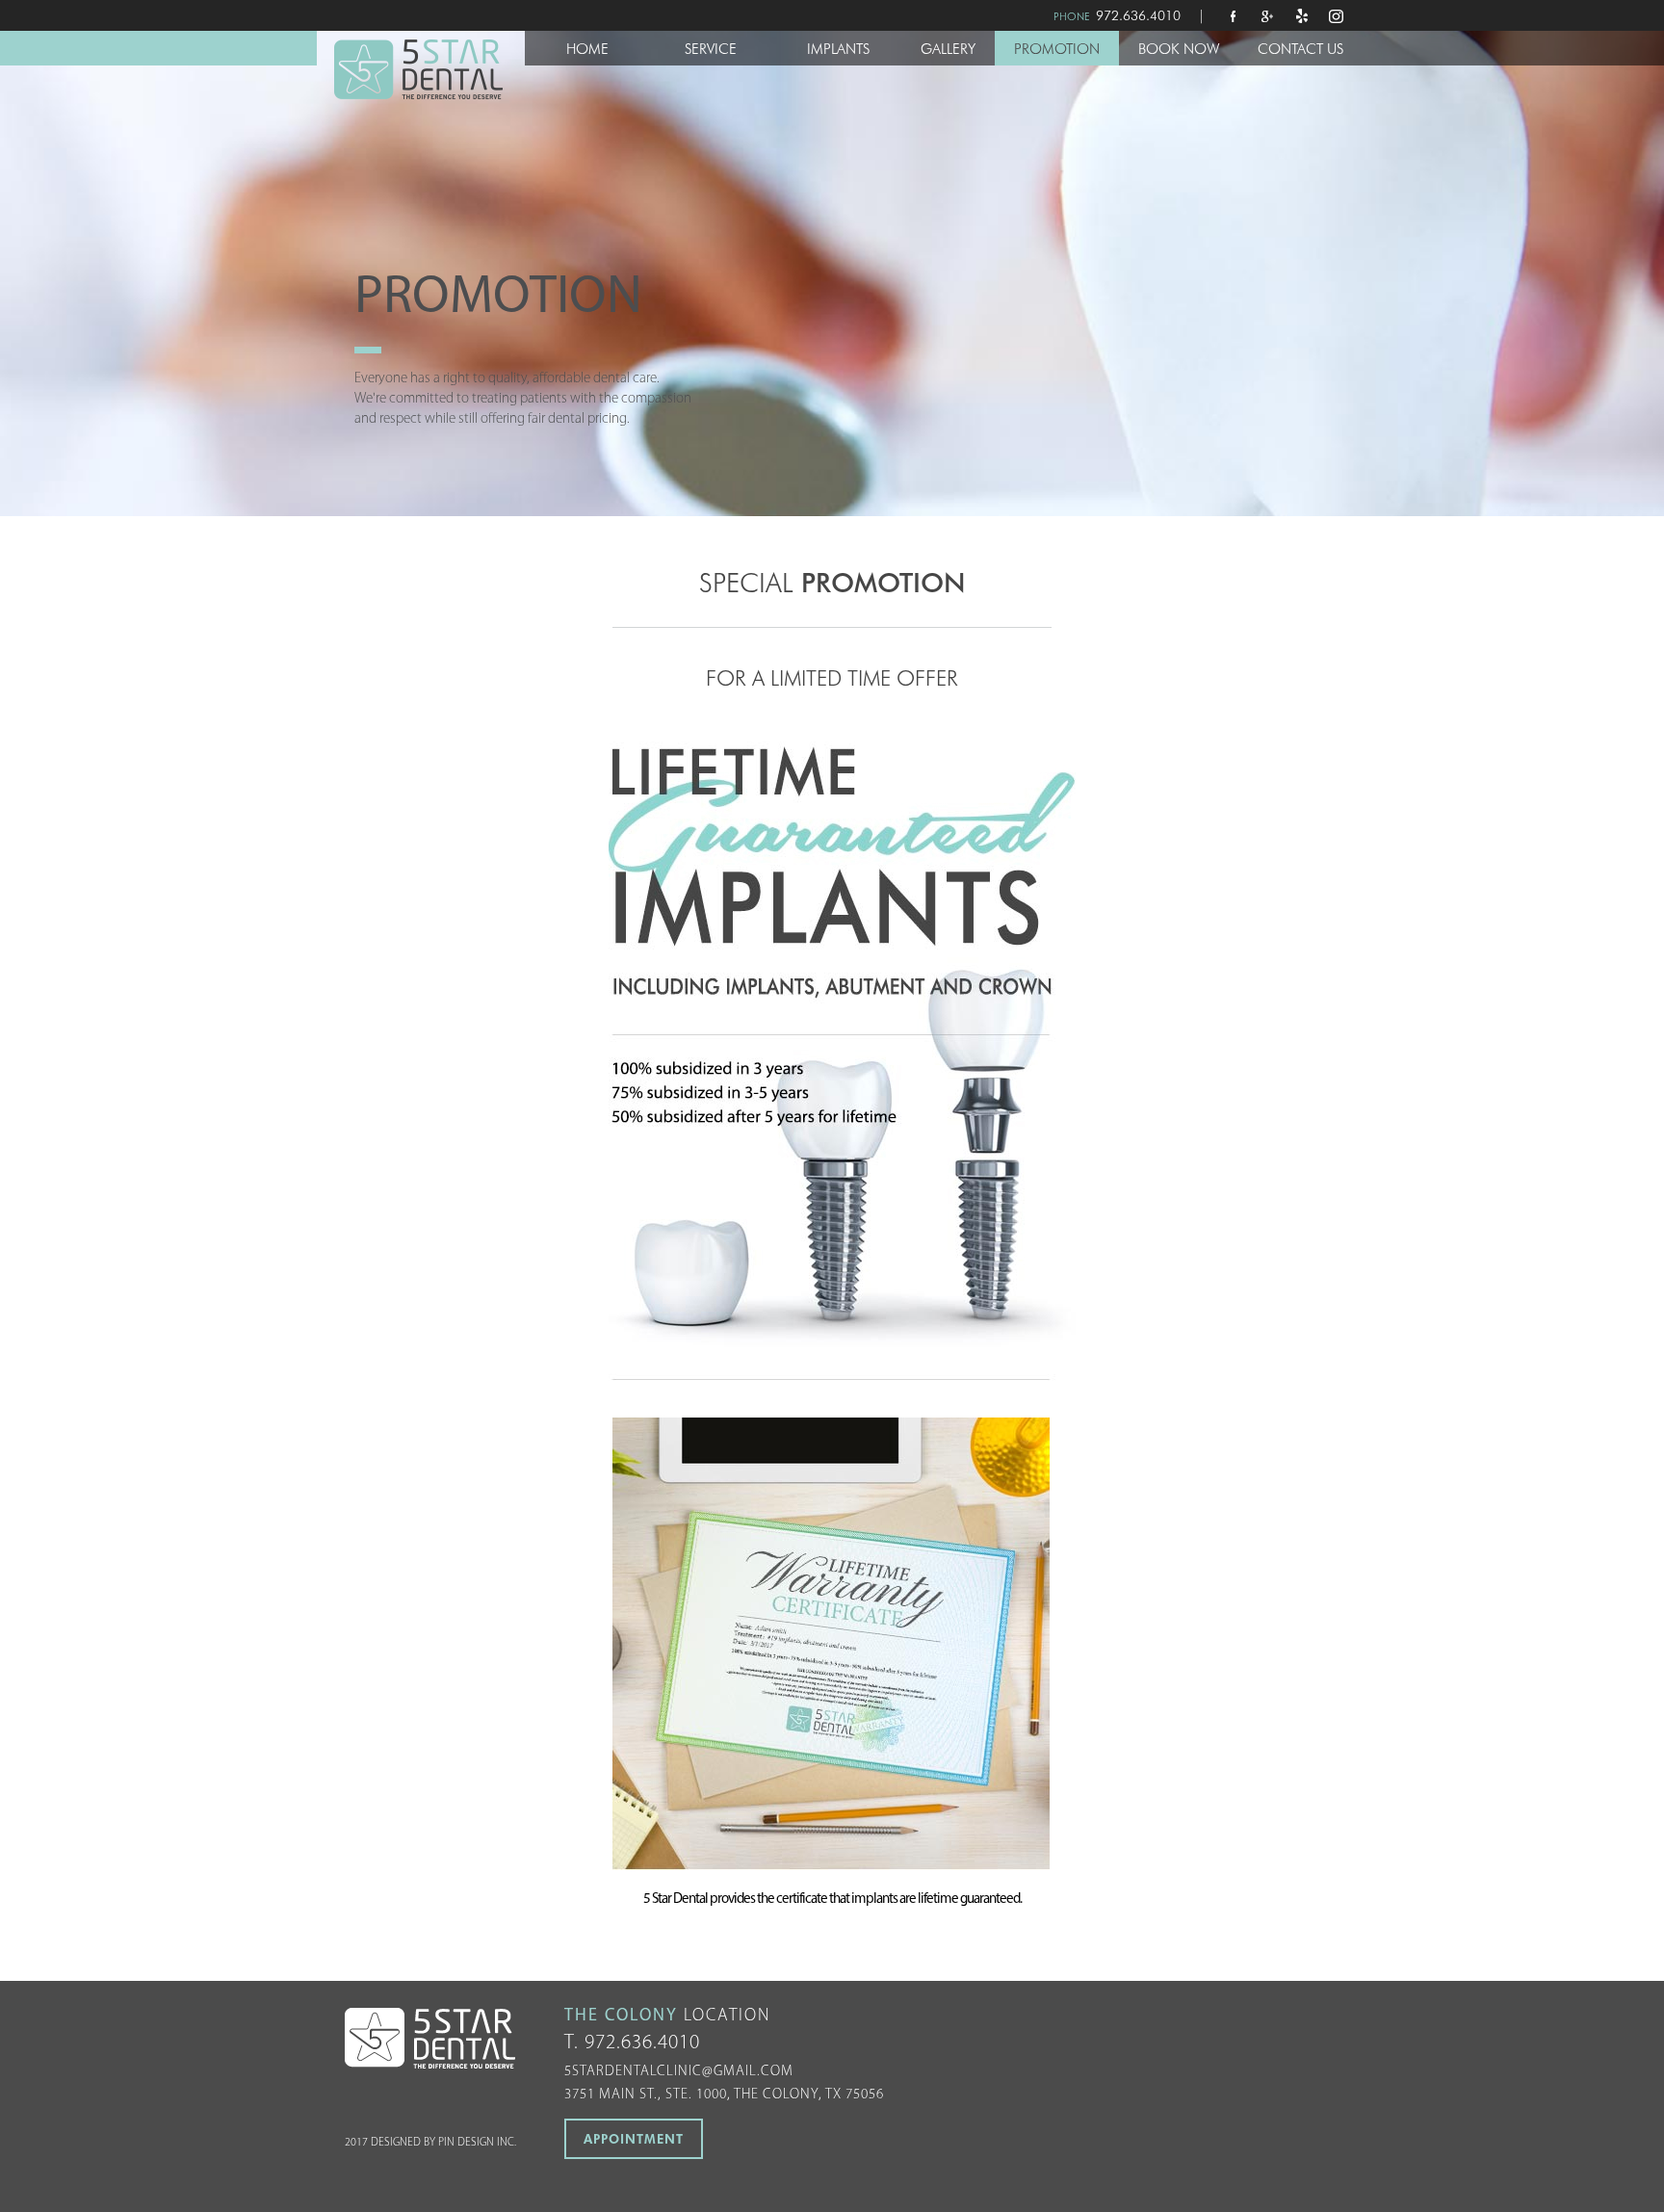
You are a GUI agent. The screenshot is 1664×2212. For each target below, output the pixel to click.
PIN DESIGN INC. (477, 2143)
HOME (587, 49)
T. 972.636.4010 (632, 2043)
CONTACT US (1300, 49)
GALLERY (948, 49)
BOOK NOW (1179, 49)
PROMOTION (1057, 49)
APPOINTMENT (634, 2139)
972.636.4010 (1138, 15)
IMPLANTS (838, 49)
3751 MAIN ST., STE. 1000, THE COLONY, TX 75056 (724, 2095)
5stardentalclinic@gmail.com (679, 2072)
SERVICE (711, 49)
